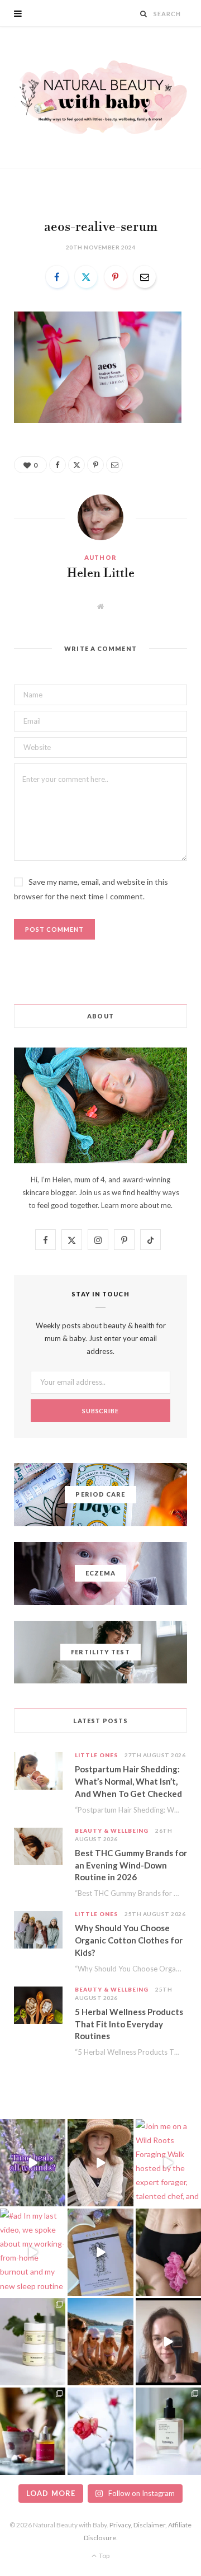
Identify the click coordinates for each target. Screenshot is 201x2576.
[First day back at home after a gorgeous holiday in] (100, 2342)
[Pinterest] (116, 277)
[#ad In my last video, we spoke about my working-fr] (33, 2252)
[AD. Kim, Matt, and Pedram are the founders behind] (100, 2163)
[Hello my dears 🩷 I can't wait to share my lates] (33, 2342)
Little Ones (96, 1755)
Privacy (120, 2525)
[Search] (144, 14)
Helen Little (101, 574)
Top (104, 2556)
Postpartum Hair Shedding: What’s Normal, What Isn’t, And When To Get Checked (128, 1781)
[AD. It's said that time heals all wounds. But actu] (33, 2163)
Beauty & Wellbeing (112, 1830)
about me (155, 1205)
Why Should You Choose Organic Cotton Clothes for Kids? (129, 1940)
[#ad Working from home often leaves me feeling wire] (100, 2252)
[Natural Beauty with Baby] (100, 97)
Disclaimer (149, 2525)
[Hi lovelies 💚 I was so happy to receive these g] (168, 2431)
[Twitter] (86, 277)
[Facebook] (57, 277)
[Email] (145, 277)
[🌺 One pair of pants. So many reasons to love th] (168, 2252)
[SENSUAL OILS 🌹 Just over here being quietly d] (33, 2431)
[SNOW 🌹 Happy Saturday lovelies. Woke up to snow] (100, 2431)
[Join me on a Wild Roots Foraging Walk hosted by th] (168, 2163)
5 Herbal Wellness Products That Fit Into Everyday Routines (129, 2024)
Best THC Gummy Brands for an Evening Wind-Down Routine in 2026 (131, 1865)
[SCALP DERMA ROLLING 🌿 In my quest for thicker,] (168, 2342)
